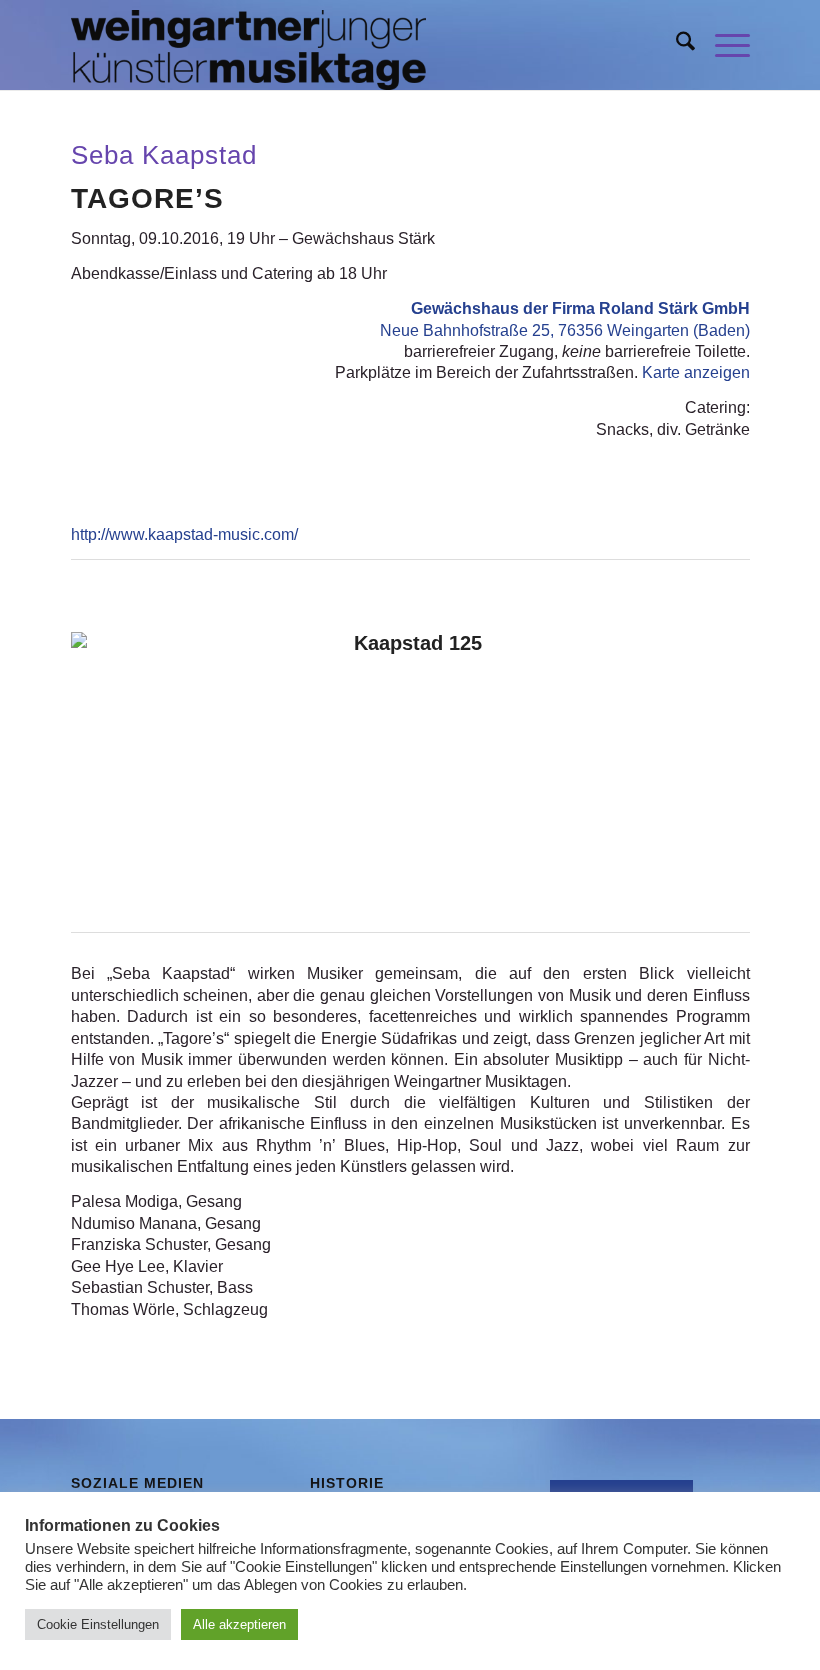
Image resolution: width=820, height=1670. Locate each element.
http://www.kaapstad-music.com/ (184, 534)
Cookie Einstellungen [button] (98, 1624)
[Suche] (675, 45)
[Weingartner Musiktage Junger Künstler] (248, 45)
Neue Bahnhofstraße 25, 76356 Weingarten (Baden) (565, 330)
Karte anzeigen (696, 372)
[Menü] (722, 45)
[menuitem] (675, 45)
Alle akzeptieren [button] (239, 1624)
